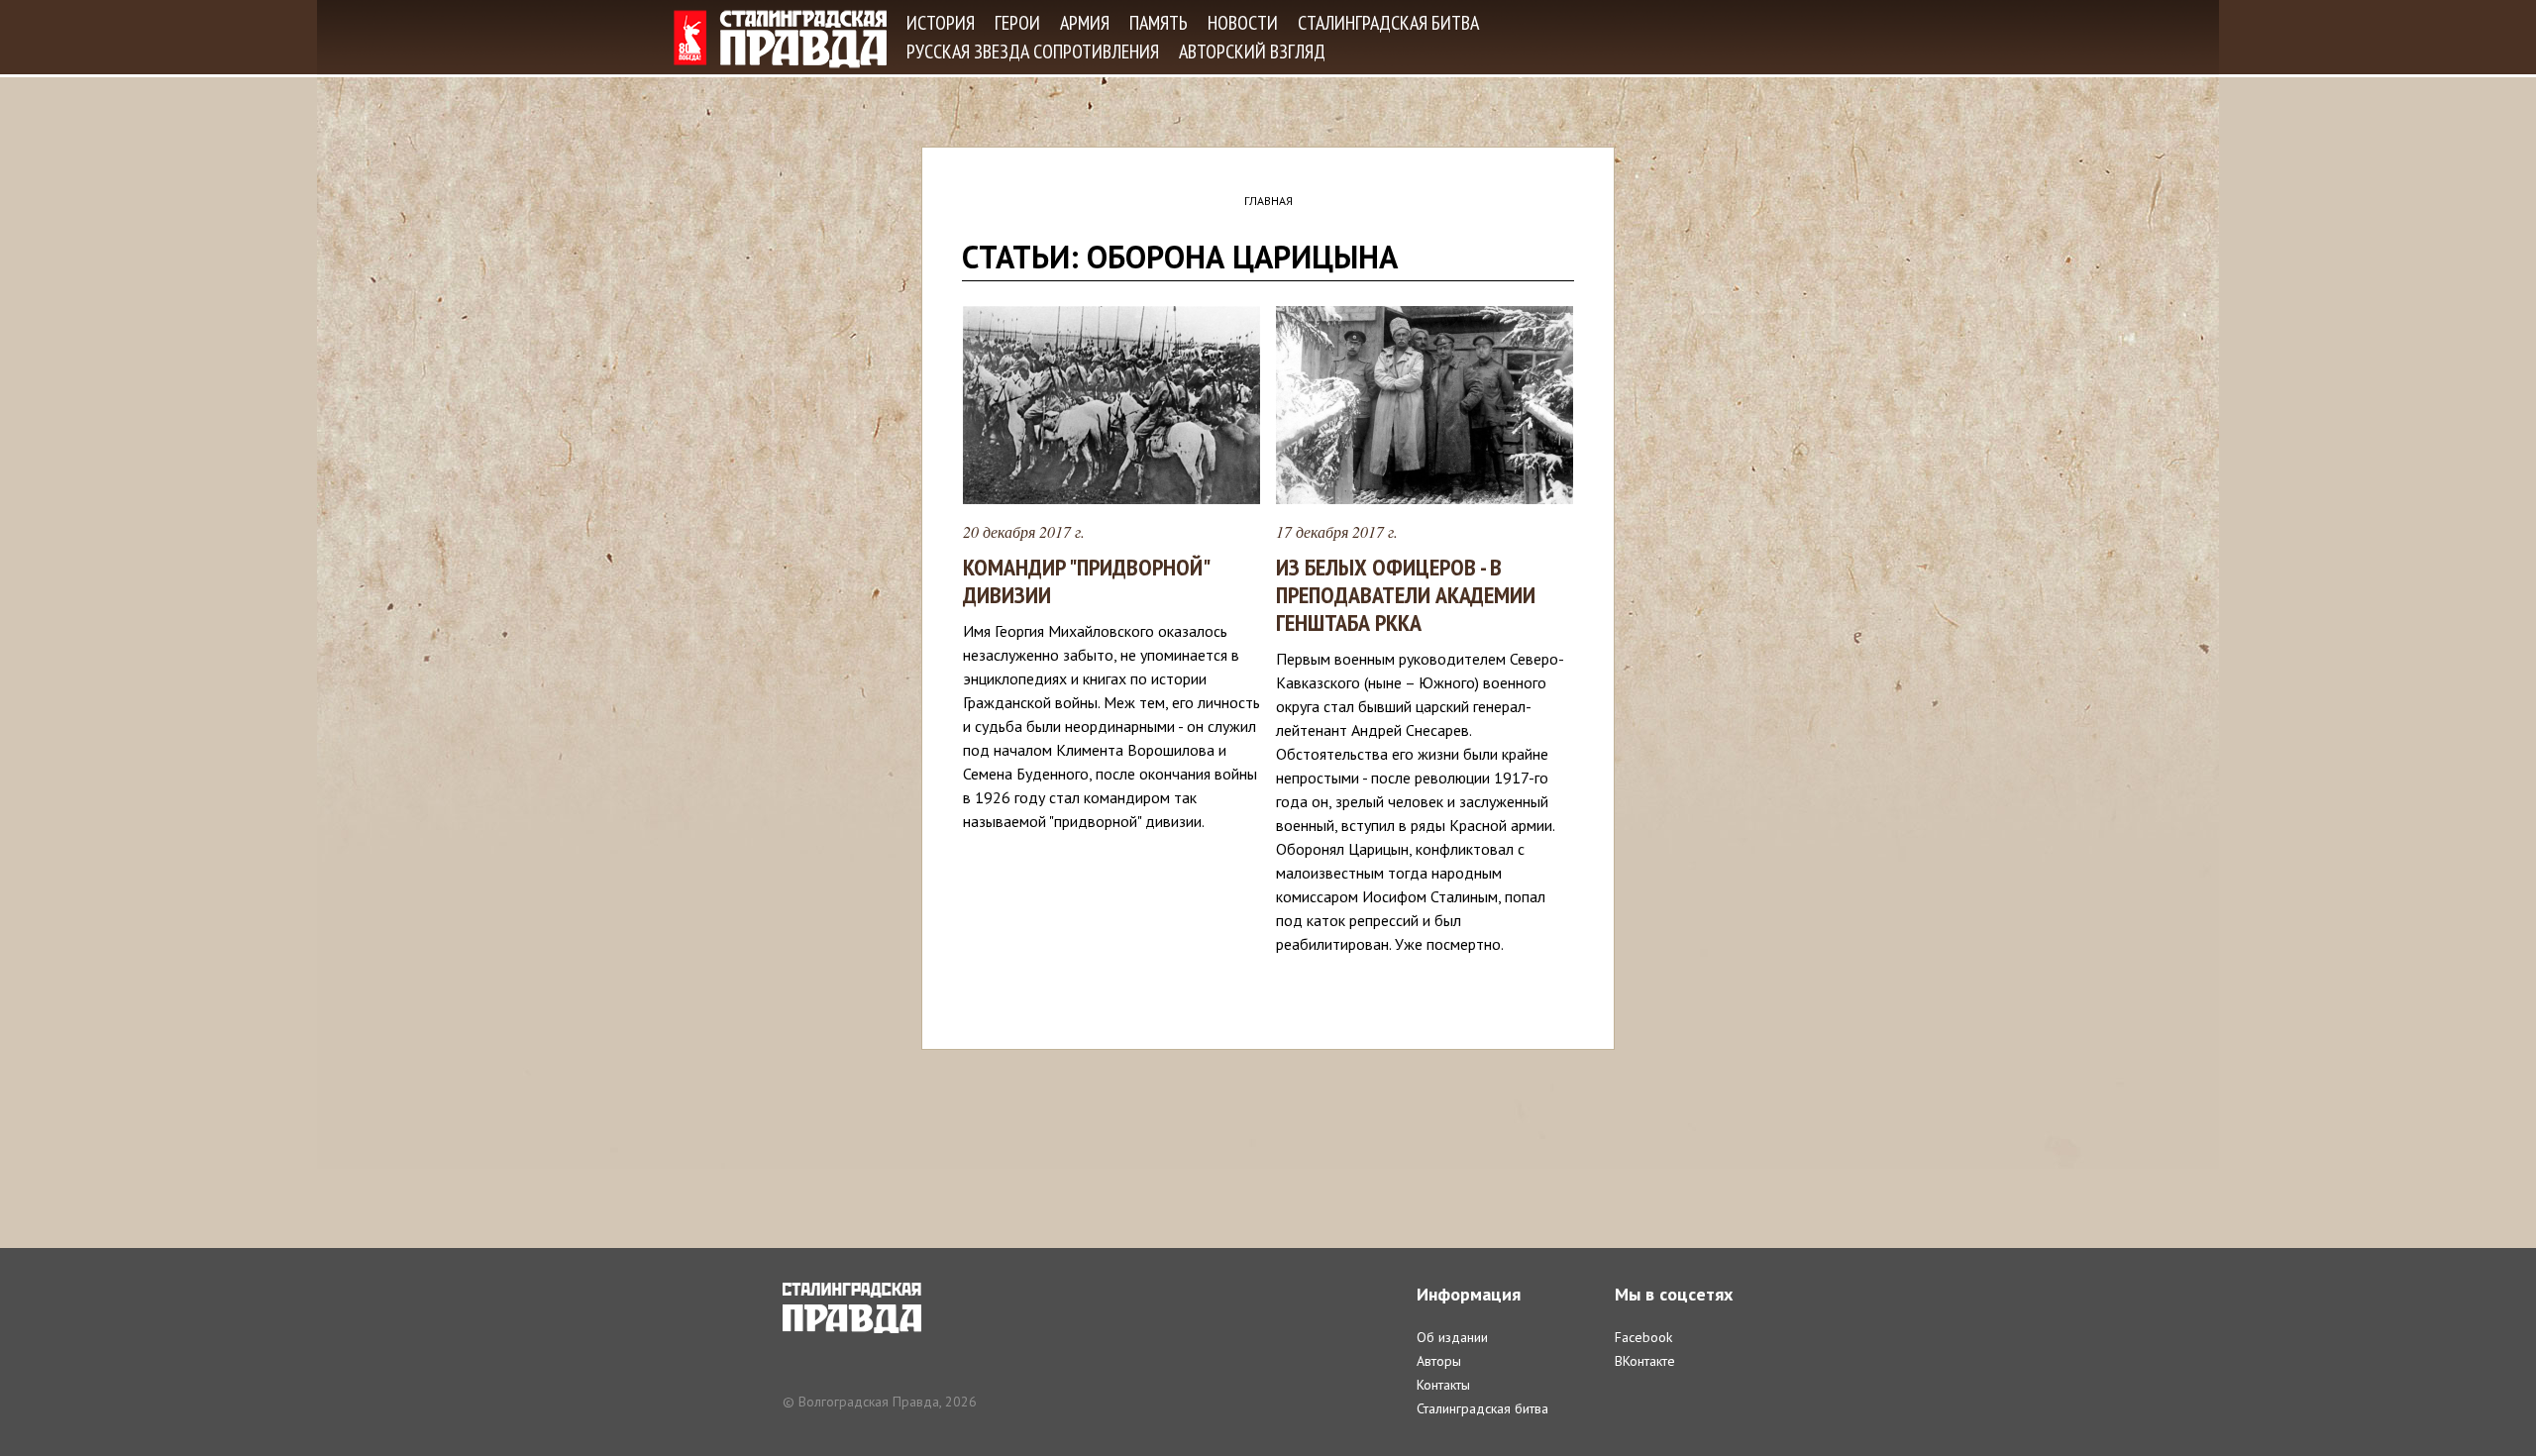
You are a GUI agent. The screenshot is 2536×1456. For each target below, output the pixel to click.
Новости (1243, 23)
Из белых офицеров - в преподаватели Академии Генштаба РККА (1406, 595)
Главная (1268, 201)
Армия (1085, 23)
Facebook (1643, 1337)
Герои (1017, 23)
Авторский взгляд (1252, 52)
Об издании (1452, 1337)
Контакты (1443, 1385)
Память (1159, 23)
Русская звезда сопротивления (1033, 52)
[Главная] (780, 39)
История (941, 23)
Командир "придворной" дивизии (1086, 581)
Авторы (1439, 1361)
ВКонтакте (1645, 1361)
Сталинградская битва (1388, 23)
